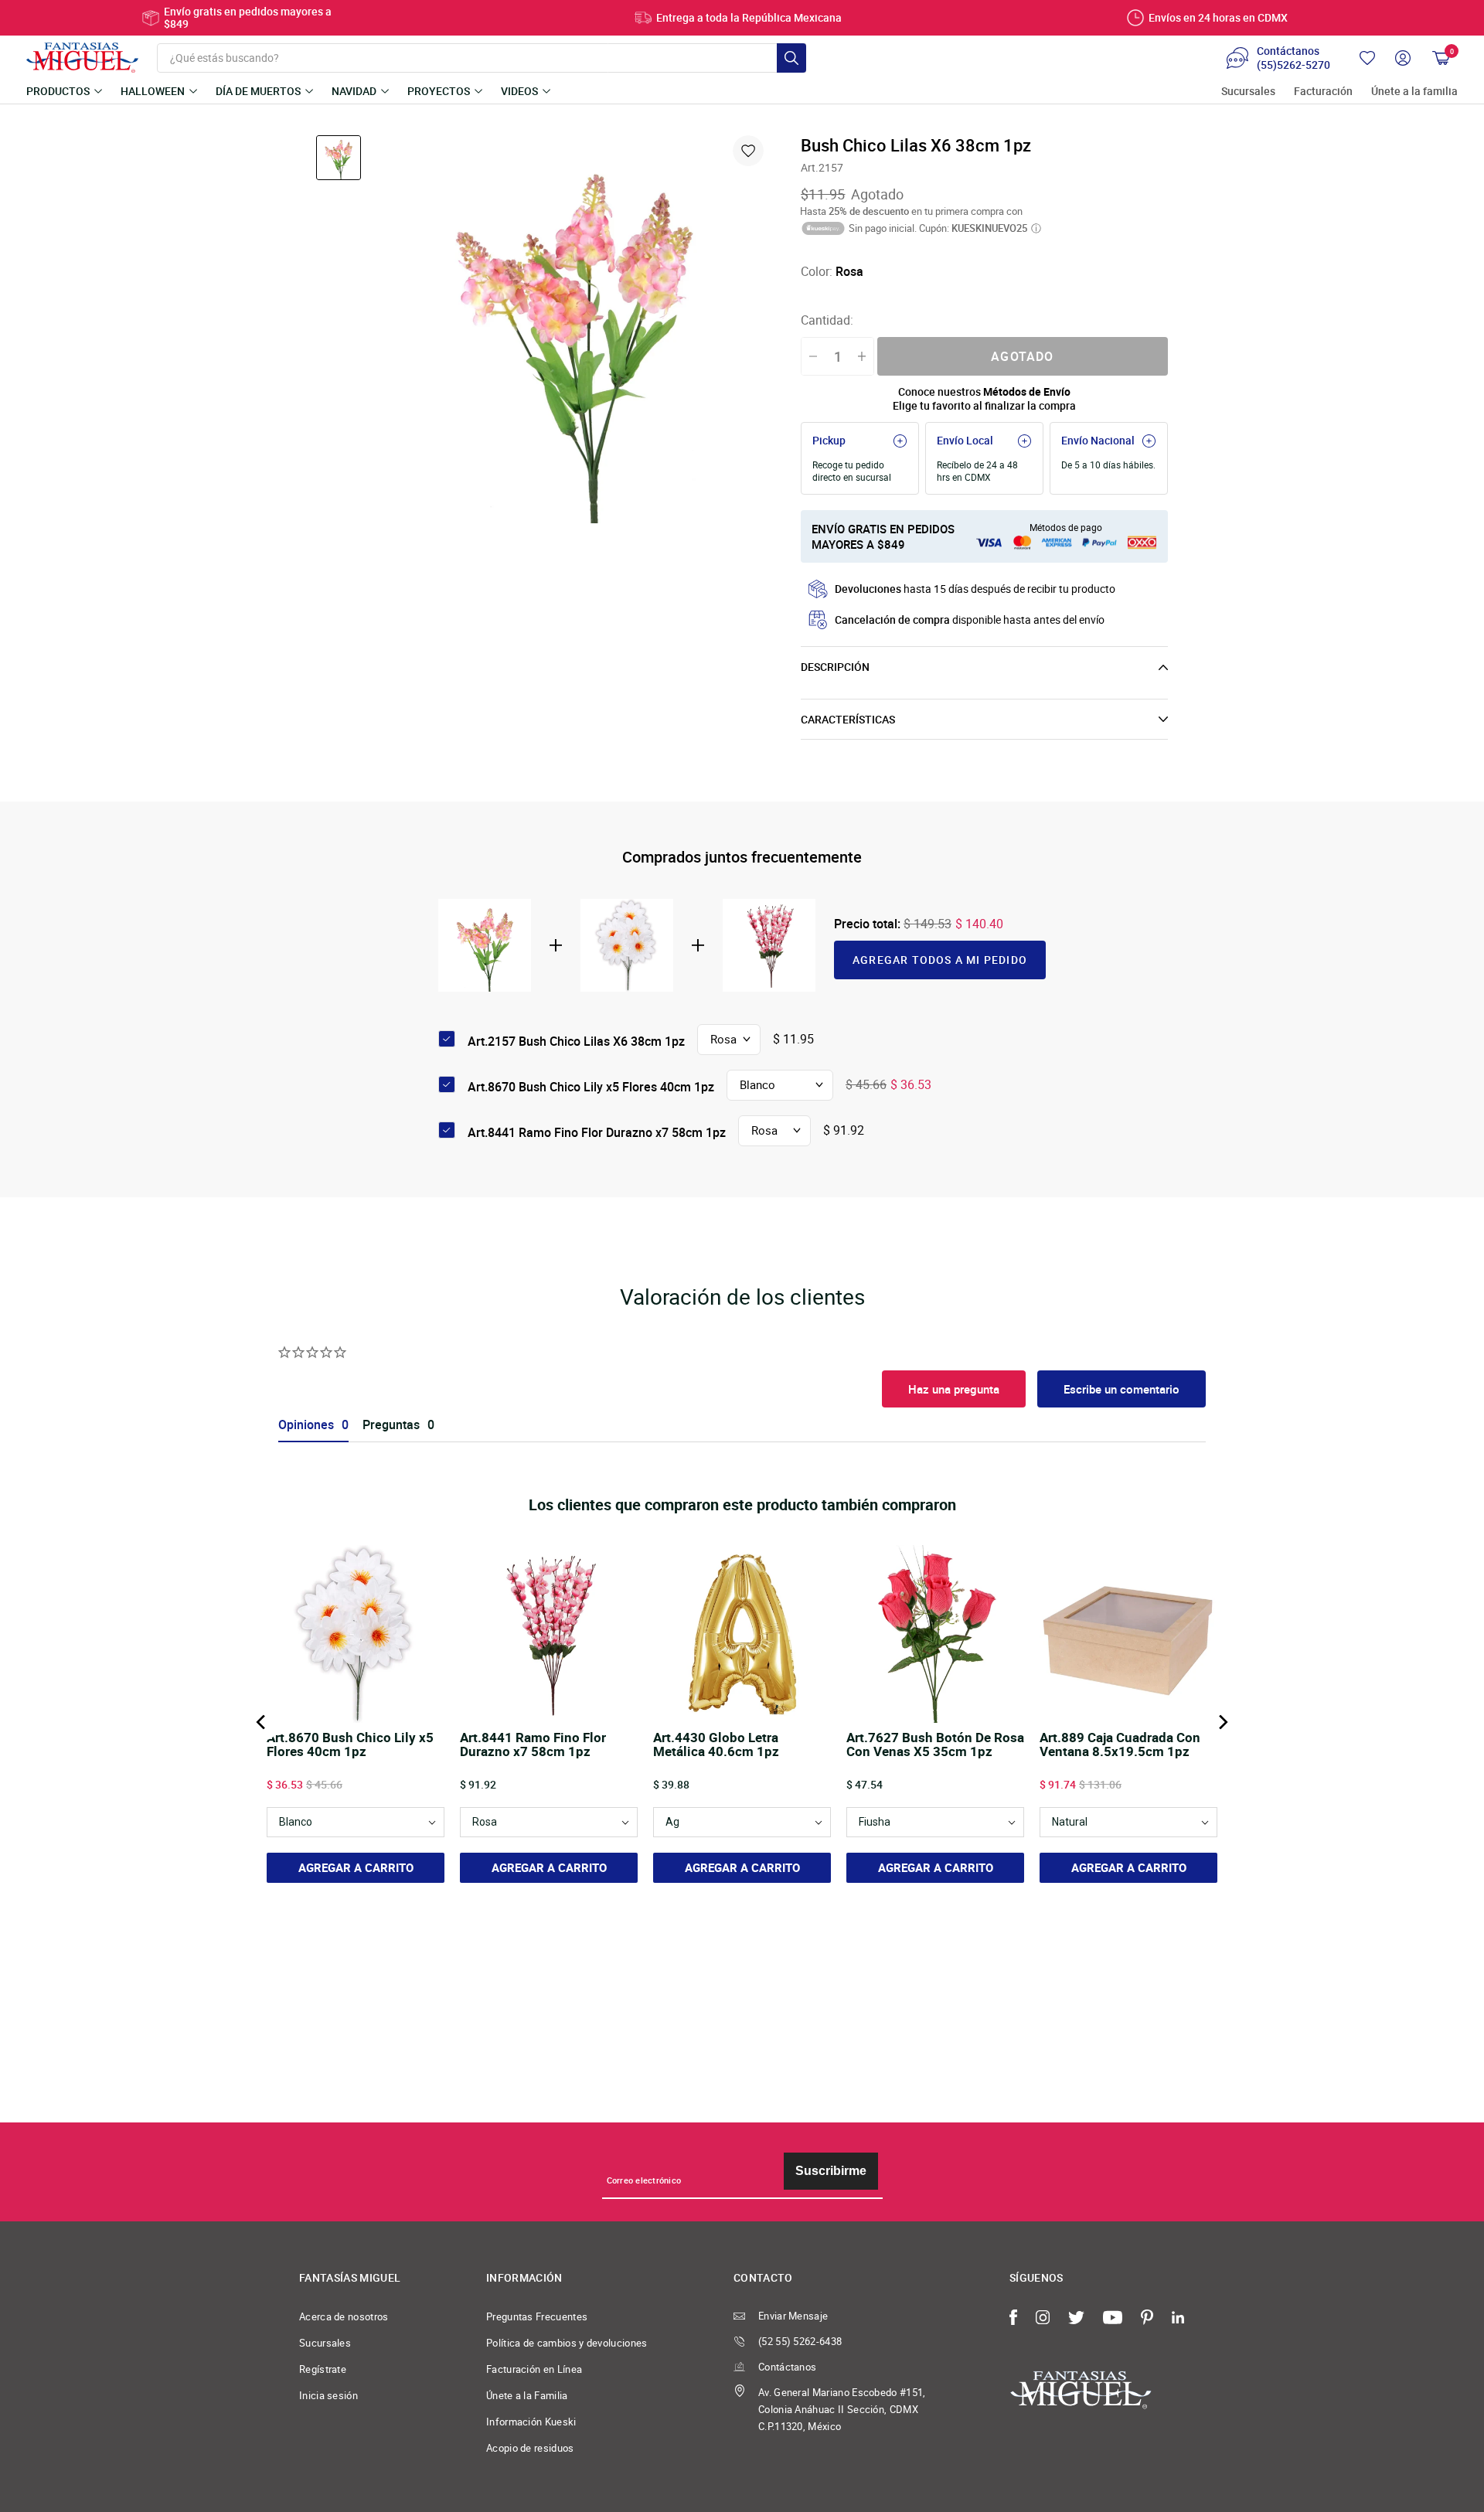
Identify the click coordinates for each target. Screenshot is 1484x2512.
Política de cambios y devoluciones (567, 2343)
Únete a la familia (1414, 92)
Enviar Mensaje (793, 2316)
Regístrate (323, 2369)
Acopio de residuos (530, 2448)
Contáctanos (787, 2367)
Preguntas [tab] (391, 1425)
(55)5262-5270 (1293, 65)
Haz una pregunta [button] (954, 1389)
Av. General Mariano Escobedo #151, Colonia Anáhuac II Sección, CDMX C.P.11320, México (842, 2409)
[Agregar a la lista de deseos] (748, 151)
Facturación (1323, 92)
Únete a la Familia (527, 2395)
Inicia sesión (328, 2395)
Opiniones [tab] (306, 1425)
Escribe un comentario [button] (1122, 1389)
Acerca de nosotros (344, 2316)
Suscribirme (831, 2171)
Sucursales (1248, 92)
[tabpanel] (574, 329)
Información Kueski (531, 2422)
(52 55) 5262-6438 (800, 2341)
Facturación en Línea (534, 2369)
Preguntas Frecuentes (537, 2316)
